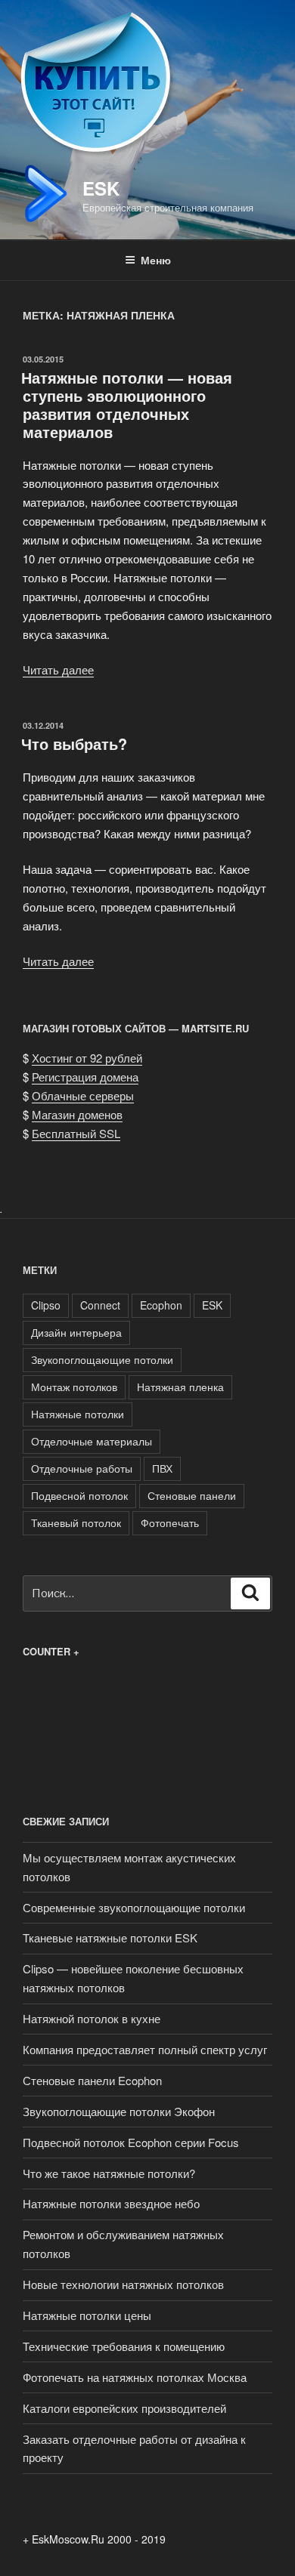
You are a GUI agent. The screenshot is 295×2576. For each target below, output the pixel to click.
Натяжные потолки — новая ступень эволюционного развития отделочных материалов (127, 404)
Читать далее (58, 669)
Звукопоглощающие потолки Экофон (119, 2111)
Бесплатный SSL (76, 1133)
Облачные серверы (83, 1095)
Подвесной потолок (79, 1495)
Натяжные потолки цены (87, 2315)
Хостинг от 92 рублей (87, 1058)
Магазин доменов (77, 1114)
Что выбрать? (74, 743)
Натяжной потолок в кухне (92, 2018)
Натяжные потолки (78, 1414)
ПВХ (162, 1468)
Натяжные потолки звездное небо (111, 2203)
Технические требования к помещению (124, 2346)
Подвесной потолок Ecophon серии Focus (131, 2142)
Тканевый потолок (76, 1522)
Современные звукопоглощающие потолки (134, 1907)
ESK (101, 188)
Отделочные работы (82, 1468)
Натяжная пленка (180, 1387)
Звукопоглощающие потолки (102, 1359)
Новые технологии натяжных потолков (123, 2284)
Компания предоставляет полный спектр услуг (145, 2049)
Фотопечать (170, 1522)
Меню (156, 260)
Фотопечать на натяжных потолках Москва (135, 2377)
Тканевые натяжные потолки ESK (110, 1937)
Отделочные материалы (92, 1441)
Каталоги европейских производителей (124, 2408)
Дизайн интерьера (76, 1332)
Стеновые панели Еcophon (92, 2080)
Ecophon (161, 1305)
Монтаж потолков (74, 1387)
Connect (100, 1305)
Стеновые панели (192, 1495)
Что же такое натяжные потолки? (109, 2173)
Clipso (46, 1305)
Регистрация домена (85, 1077)
